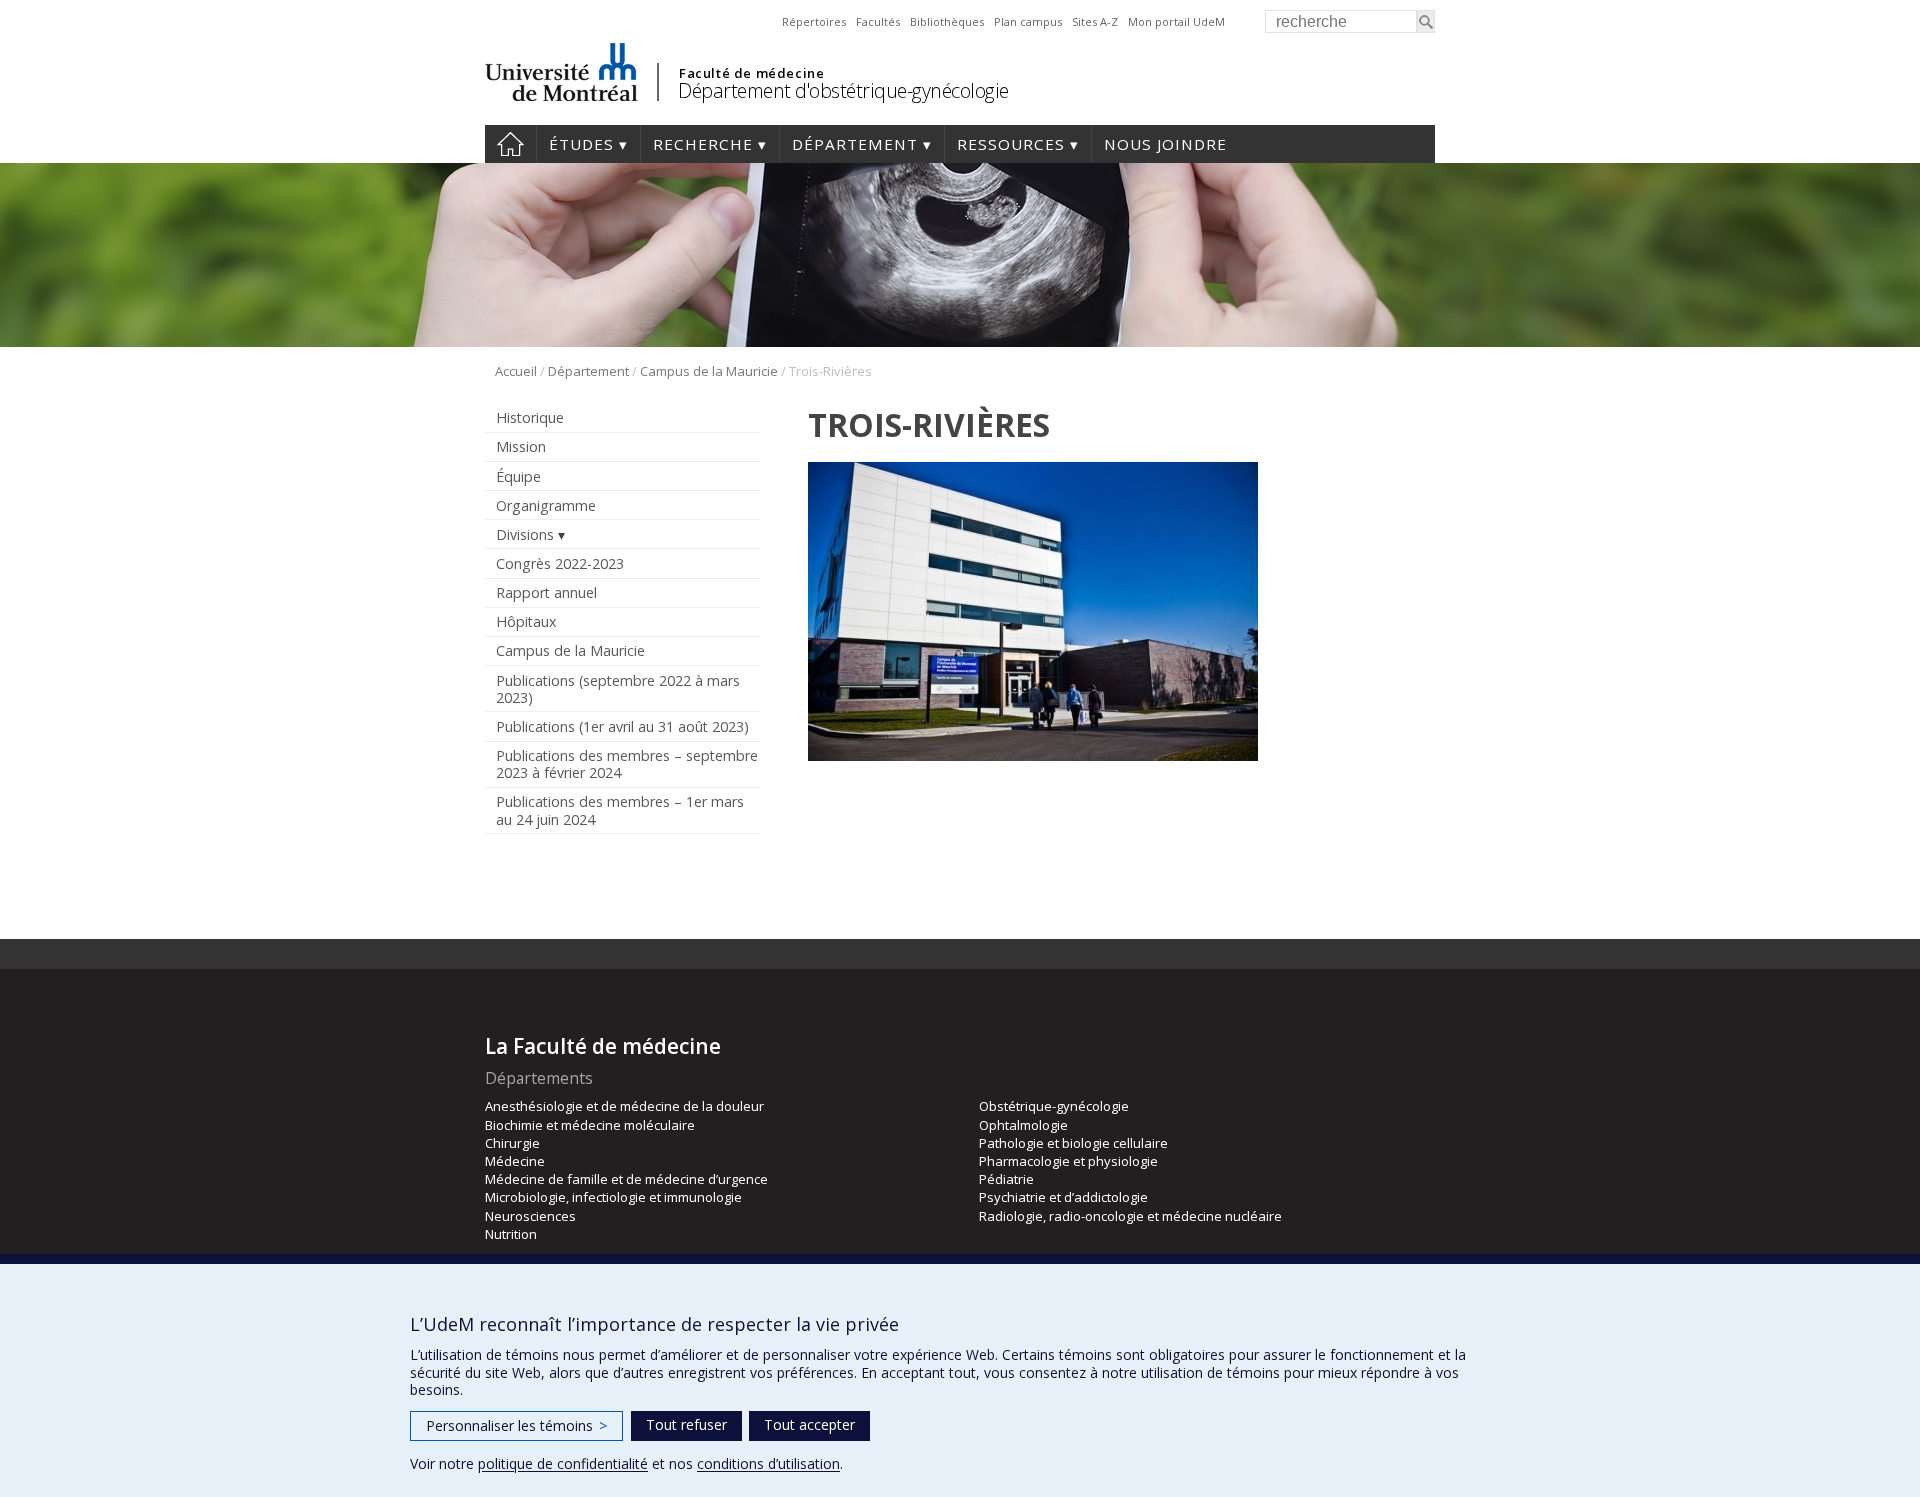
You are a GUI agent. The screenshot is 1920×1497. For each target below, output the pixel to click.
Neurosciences (530, 1216)
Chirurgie (512, 1143)
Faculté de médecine (751, 73)
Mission (521, 446)
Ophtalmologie (1023, 1125)
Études (581, 144)
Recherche (703, 144)
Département (855, 144)
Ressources (1011, 144)
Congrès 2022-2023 (560, 563)
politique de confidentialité (563, 1463)
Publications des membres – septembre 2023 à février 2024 (627, 764)
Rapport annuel (546, 592)
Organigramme (546, 505)
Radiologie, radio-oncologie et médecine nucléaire (1130, 1216)
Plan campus (1028, 21)
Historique (530, 417)
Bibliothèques (947, 21)
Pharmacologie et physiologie (1068, 1161)
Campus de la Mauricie (709, 371)
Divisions (525, 534)
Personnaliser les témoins (516, 1425)
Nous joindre (1165, 144)
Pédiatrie (1006, 1179)
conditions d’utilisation (768, 1463)
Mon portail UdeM (1176, 21)
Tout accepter (809, 1424)
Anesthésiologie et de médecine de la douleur (624, 1106)
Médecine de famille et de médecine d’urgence (626, 1179)
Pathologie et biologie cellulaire (1073, 1143)
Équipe (518, 476)
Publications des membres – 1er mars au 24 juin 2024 (620, 810)
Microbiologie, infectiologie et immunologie (613, 1197)
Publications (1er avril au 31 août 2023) (622, 726)
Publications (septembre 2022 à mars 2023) (618, 689)
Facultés (878, 21)
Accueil (510, 144)
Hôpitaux (526, 621)
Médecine (515, 1161)
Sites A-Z (1095, 21)
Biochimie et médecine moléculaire (590, 1125)
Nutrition (511, 1234)
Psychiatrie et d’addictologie (1063, 1197)
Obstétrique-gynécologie (1054, 1106)
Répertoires (814, 21)
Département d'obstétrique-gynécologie (843, 90)
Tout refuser (686, 1424)
